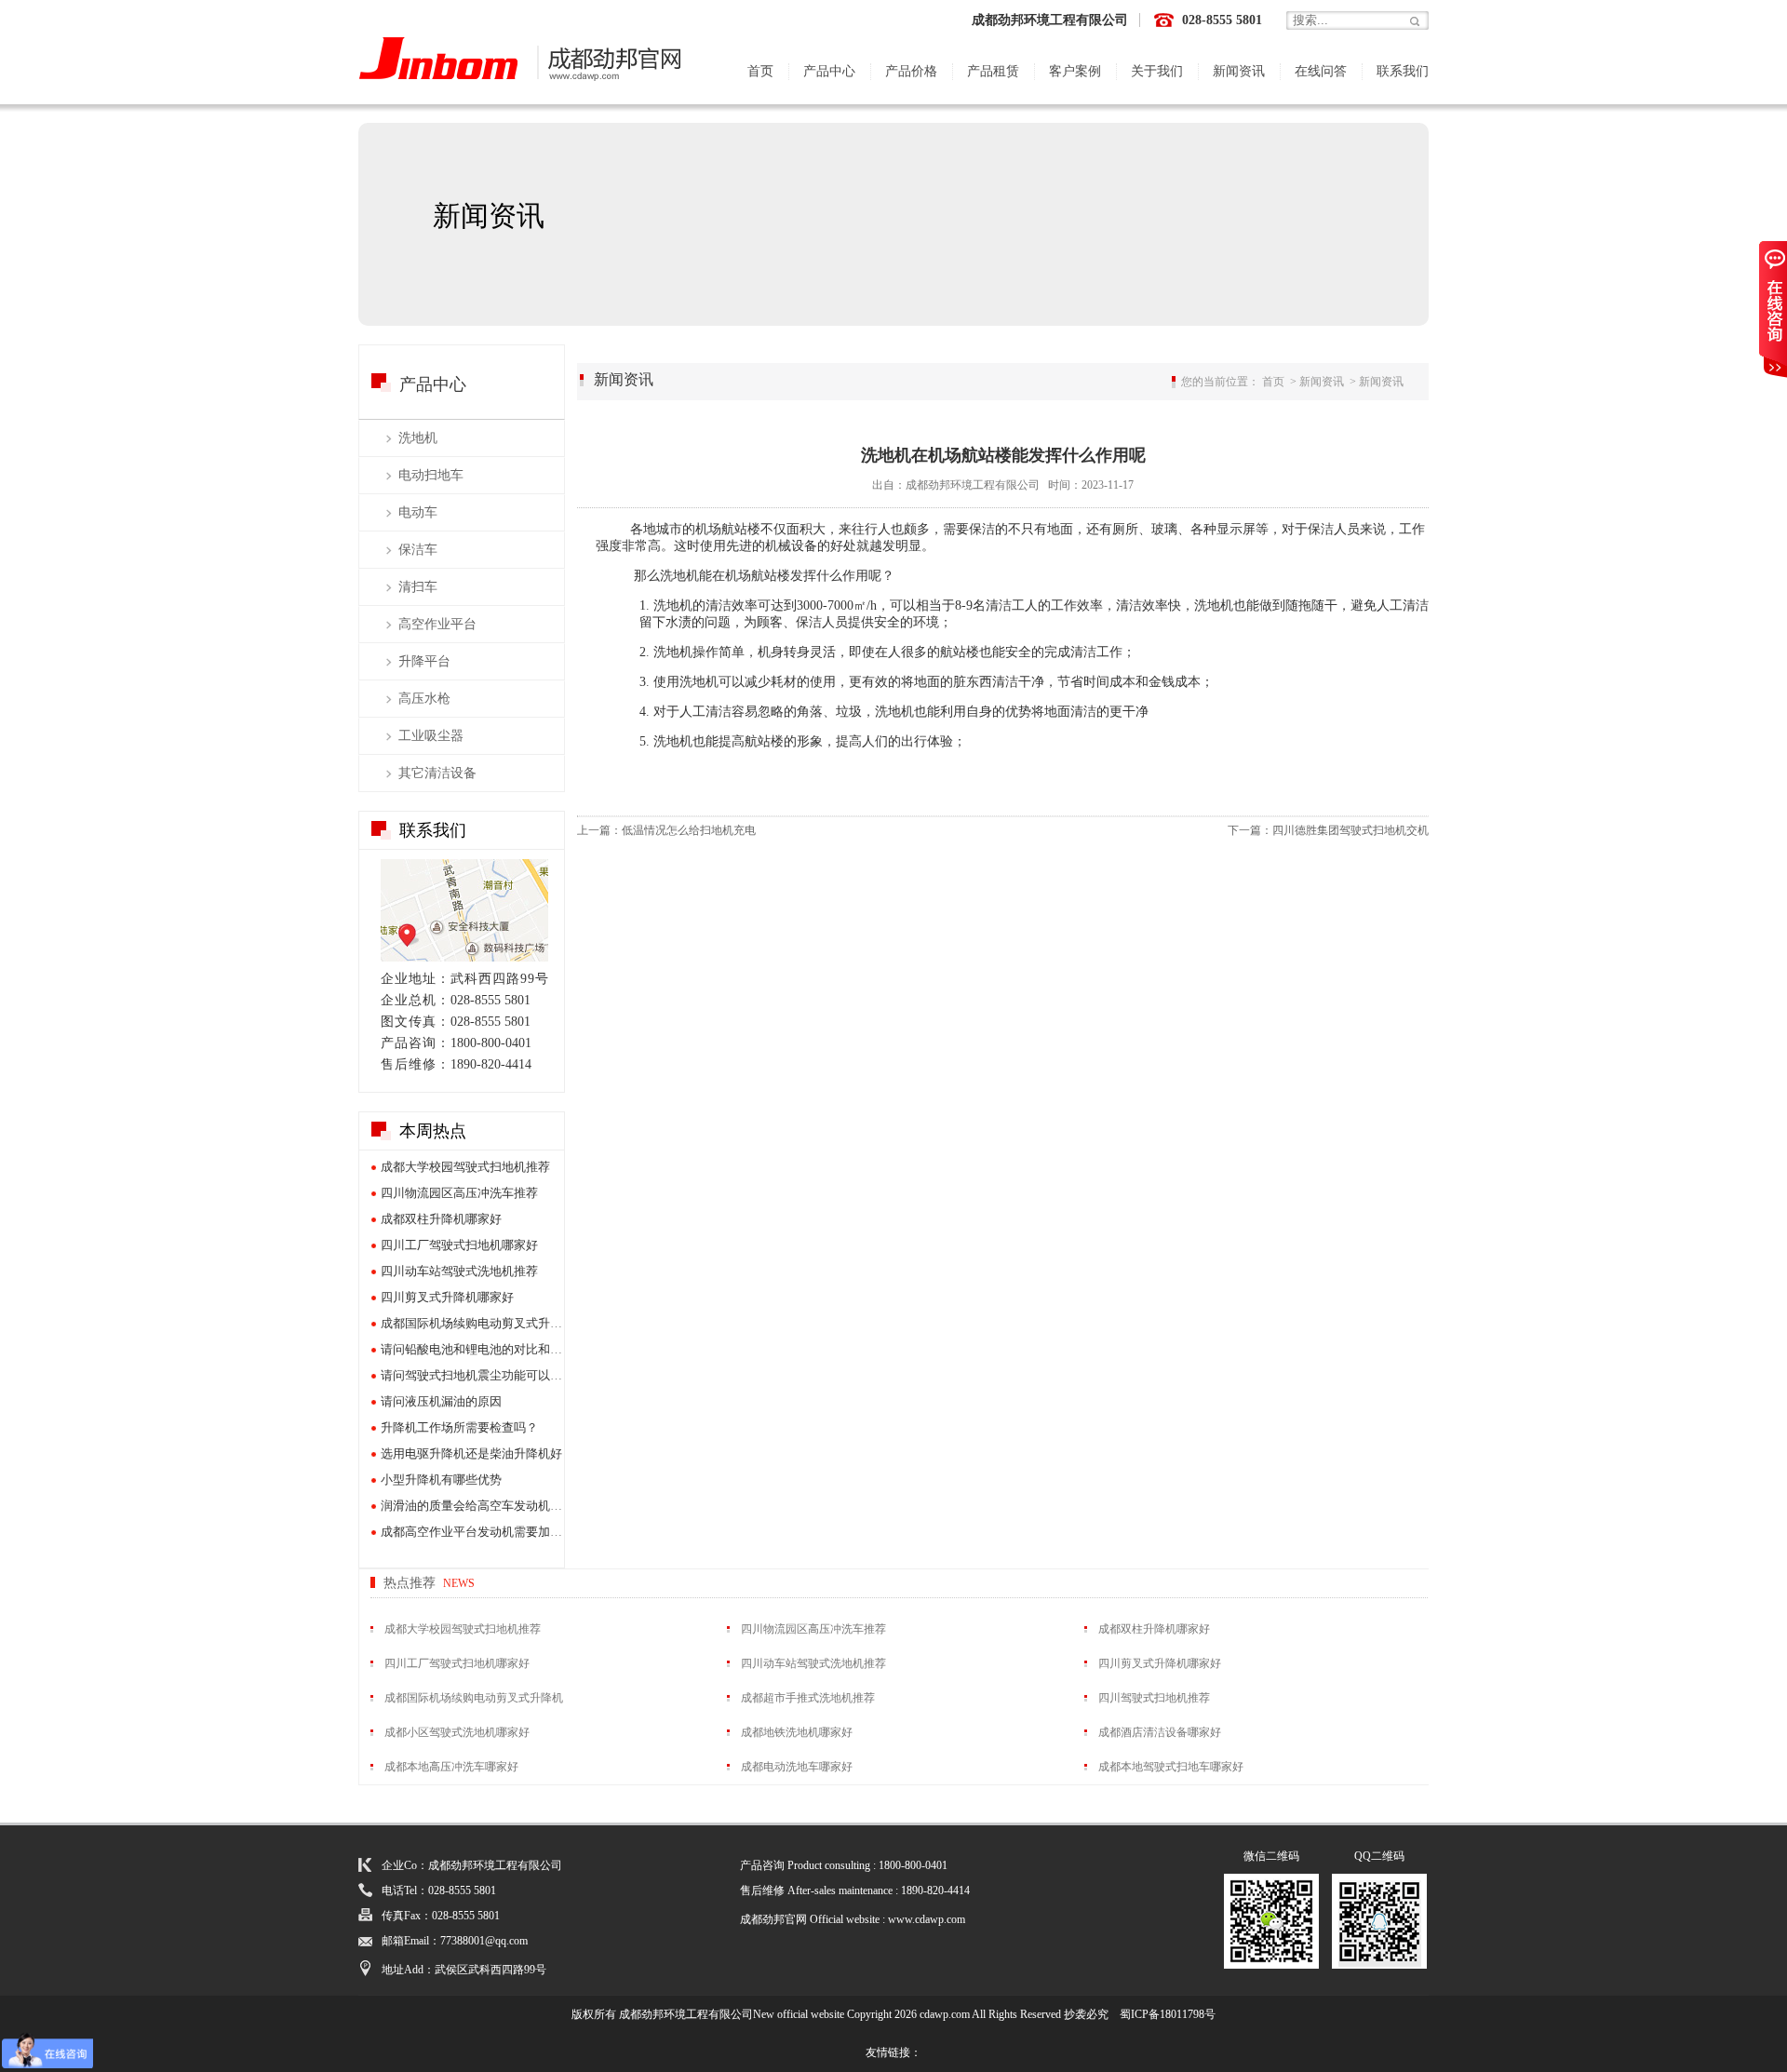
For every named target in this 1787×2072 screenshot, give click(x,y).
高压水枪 (424, 699)
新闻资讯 (1239, 71)
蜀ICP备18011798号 (1168, 2014)
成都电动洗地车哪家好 (797, 1767)
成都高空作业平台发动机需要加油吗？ (484, 1532)
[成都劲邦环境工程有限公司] (521, 61)
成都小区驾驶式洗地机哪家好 (457, 1732)
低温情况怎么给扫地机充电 (689, 830)
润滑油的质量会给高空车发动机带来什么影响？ (508, 1506)
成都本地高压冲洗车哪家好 (451, 1767)
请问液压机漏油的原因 (441, 1401)
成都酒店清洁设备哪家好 (1160, 1732)
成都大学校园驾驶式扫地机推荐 (465, 1167)
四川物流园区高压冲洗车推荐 (459, 1193)
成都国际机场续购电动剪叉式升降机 (477, 1323)
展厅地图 (464, 910)
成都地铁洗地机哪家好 (797, 1732)
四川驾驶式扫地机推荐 (1154, 1698)
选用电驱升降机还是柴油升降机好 (471, 1453)
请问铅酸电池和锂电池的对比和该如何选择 (496, 1349)
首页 (760, 71)
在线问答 (1321, 71)
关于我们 (1157, 71)
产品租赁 (993, 71)
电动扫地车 (431, 475)
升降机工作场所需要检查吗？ (459, 1427)
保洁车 (418, 550)
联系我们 (1403, 71)
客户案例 (1075, 71)
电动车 (418, 512)
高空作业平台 (437, 624)
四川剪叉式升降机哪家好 (447, 1297)
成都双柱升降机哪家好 (441, 1219)
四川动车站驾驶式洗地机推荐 (459, 1271)
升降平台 (424, 661)
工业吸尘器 (431, 736)
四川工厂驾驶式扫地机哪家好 (459, 1245)
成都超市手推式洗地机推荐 (808, 1698)
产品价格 (911, 71)
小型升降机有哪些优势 (441, 1480)
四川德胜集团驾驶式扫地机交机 (1350, 830)
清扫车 (418, 587)
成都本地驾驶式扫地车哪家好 (1171, 1767)
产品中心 (829, 71)
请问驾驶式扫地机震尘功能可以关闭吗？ (490, 1375)
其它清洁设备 (437, 773)
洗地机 (418, 438)
